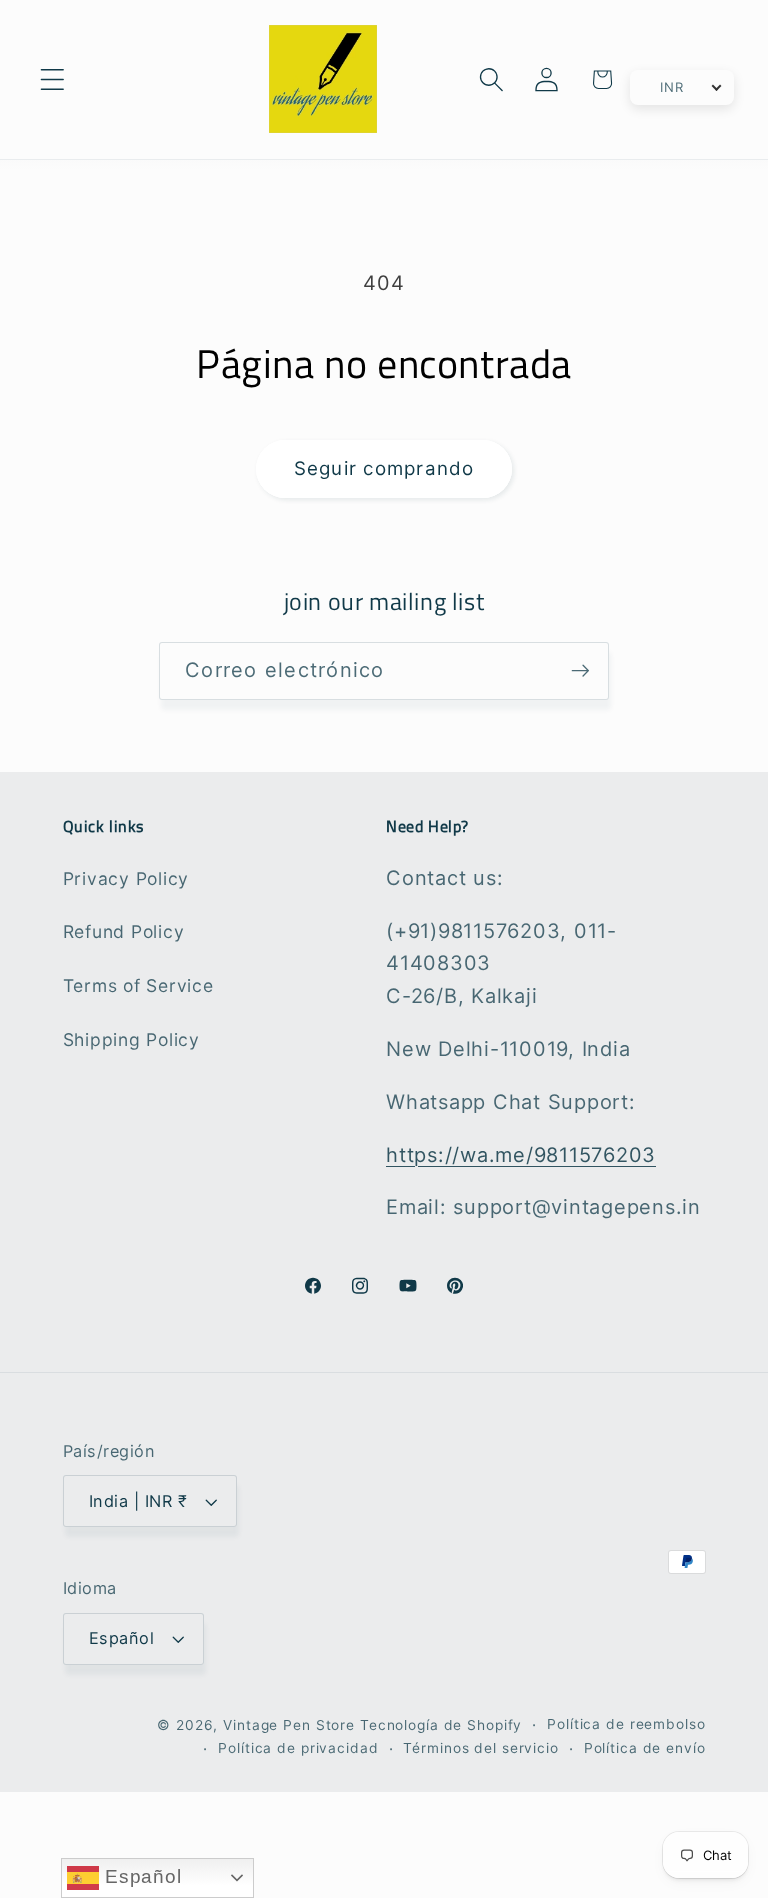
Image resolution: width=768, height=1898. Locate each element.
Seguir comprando (384, 468)
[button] (52, 79)
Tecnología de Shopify (441, 1725)
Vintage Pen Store (289, 1725)
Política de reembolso (626, 1724)
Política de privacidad (298, 1748)
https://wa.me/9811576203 (521, 1155)
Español (140, 1876)
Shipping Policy (131, 1039)
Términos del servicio (480, 1748)
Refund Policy (124, 931)
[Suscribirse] (580, 671)
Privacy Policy (126, 878)
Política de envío (645, 1748)
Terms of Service (138, 985)
